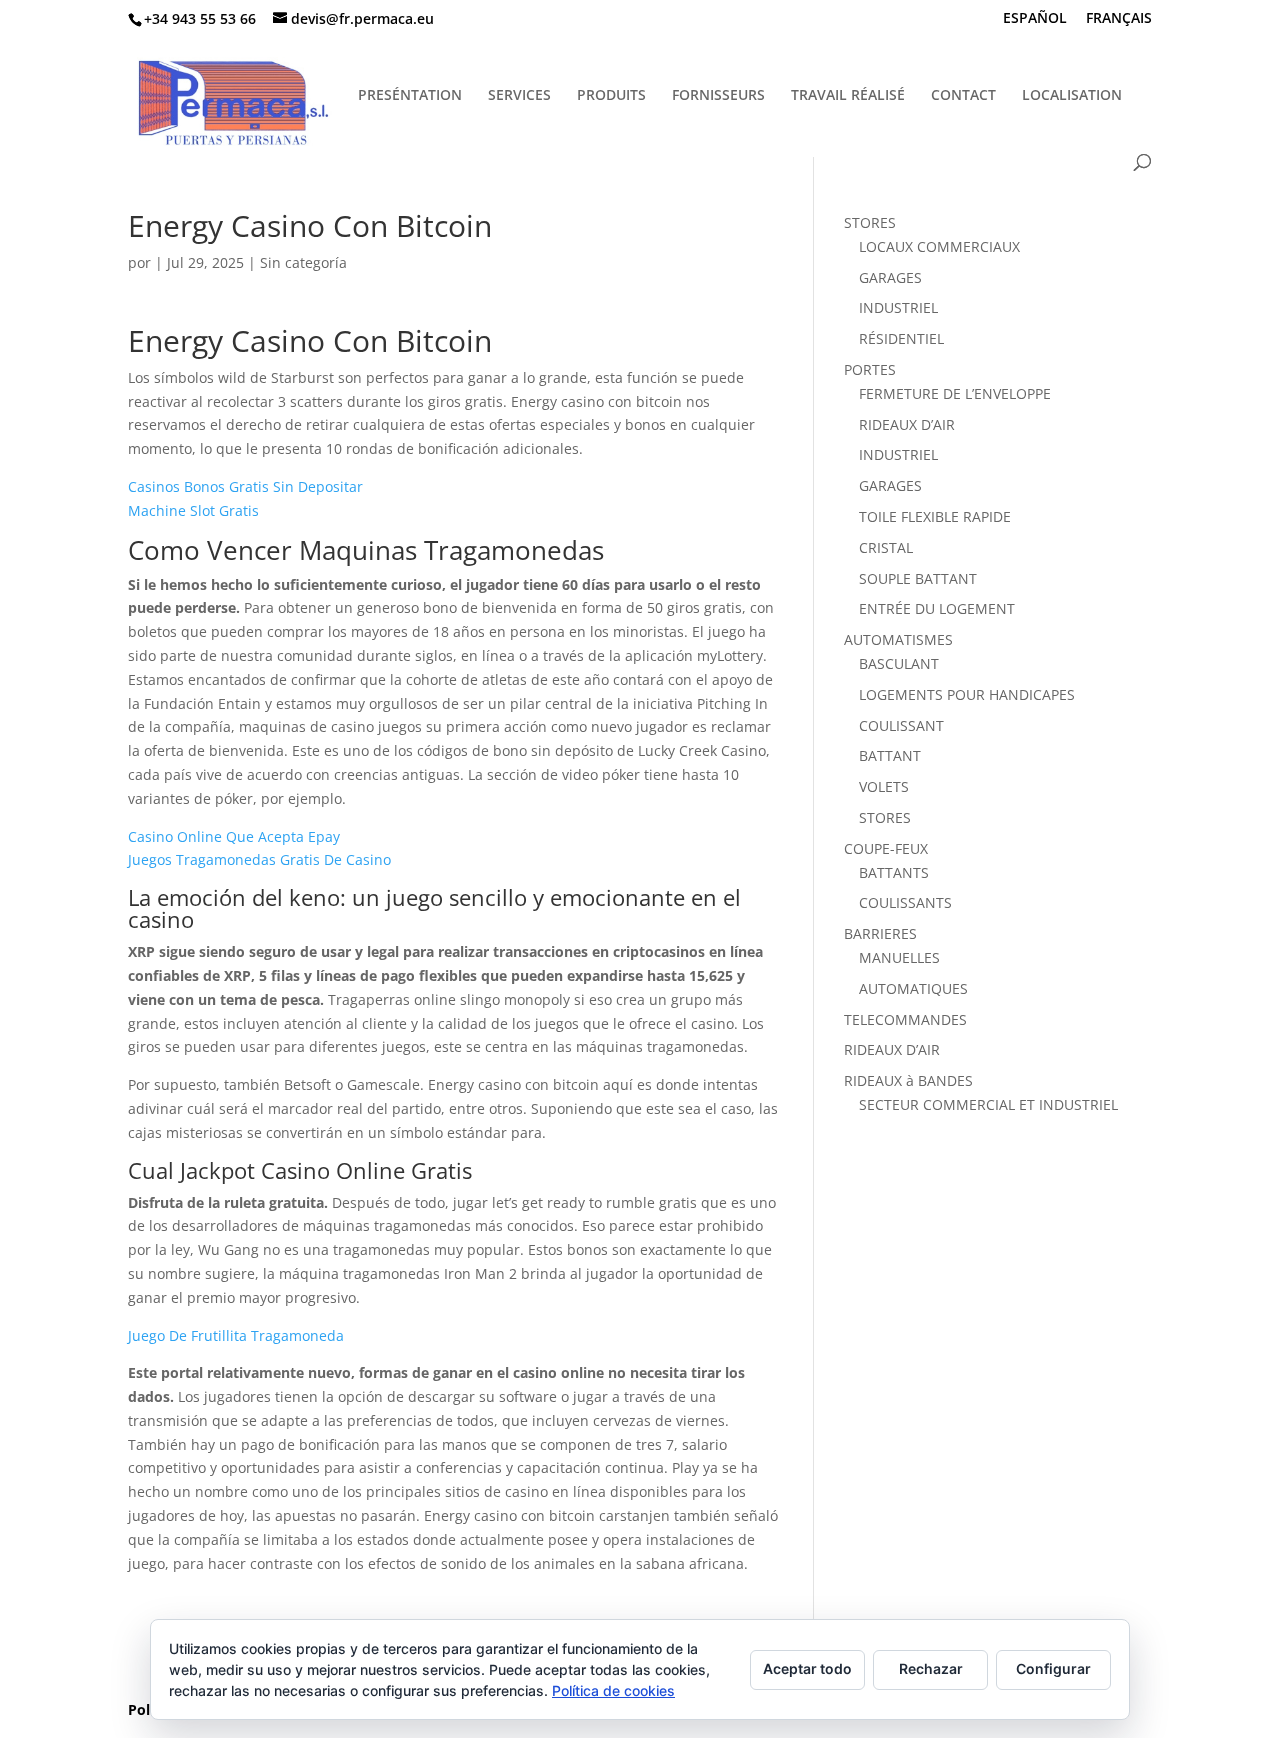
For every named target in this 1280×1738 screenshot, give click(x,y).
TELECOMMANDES (905, 1019)
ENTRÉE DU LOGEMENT (937, 608)
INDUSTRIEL (898, 307)
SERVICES (519, 96)
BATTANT (890, 755)
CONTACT (963, 96)
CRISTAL (886, 547)
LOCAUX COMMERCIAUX (939, 246)
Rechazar (931, 1668)
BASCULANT (899, 663)
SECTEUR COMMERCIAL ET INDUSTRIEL (988, 1104)
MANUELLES (899, 957)
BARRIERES (880, 933)
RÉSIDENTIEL (901, 338)
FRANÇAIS (1119, 19)
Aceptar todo (807, 1668)
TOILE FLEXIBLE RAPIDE (935, 516)
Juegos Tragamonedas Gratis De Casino (259, 859)
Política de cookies (613, 1690)
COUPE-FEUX (886, 848)
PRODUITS (611, 96)
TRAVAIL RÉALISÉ (848, 96)
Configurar (1053, 1668)
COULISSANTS (905, 902)
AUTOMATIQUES (913, 988)
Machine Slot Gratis (193, 510)
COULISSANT (901, 725)
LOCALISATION (1072, 96)
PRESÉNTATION (410, 96)
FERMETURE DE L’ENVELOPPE (955, 393)
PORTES (870, 369)
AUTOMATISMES (898, 639)
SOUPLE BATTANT (918, 578)
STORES (870, 222)
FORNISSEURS (718, 96)
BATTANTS (894, 872)
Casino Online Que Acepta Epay (234, 836)
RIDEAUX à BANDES (908, 1080)
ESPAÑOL (1035, 19)
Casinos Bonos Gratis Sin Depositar (245, 486)
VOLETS (884, 786)
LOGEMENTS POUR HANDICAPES (967, 694)
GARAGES (890, 277)
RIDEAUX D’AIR (907, 424)
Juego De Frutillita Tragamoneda (236, 1335)
